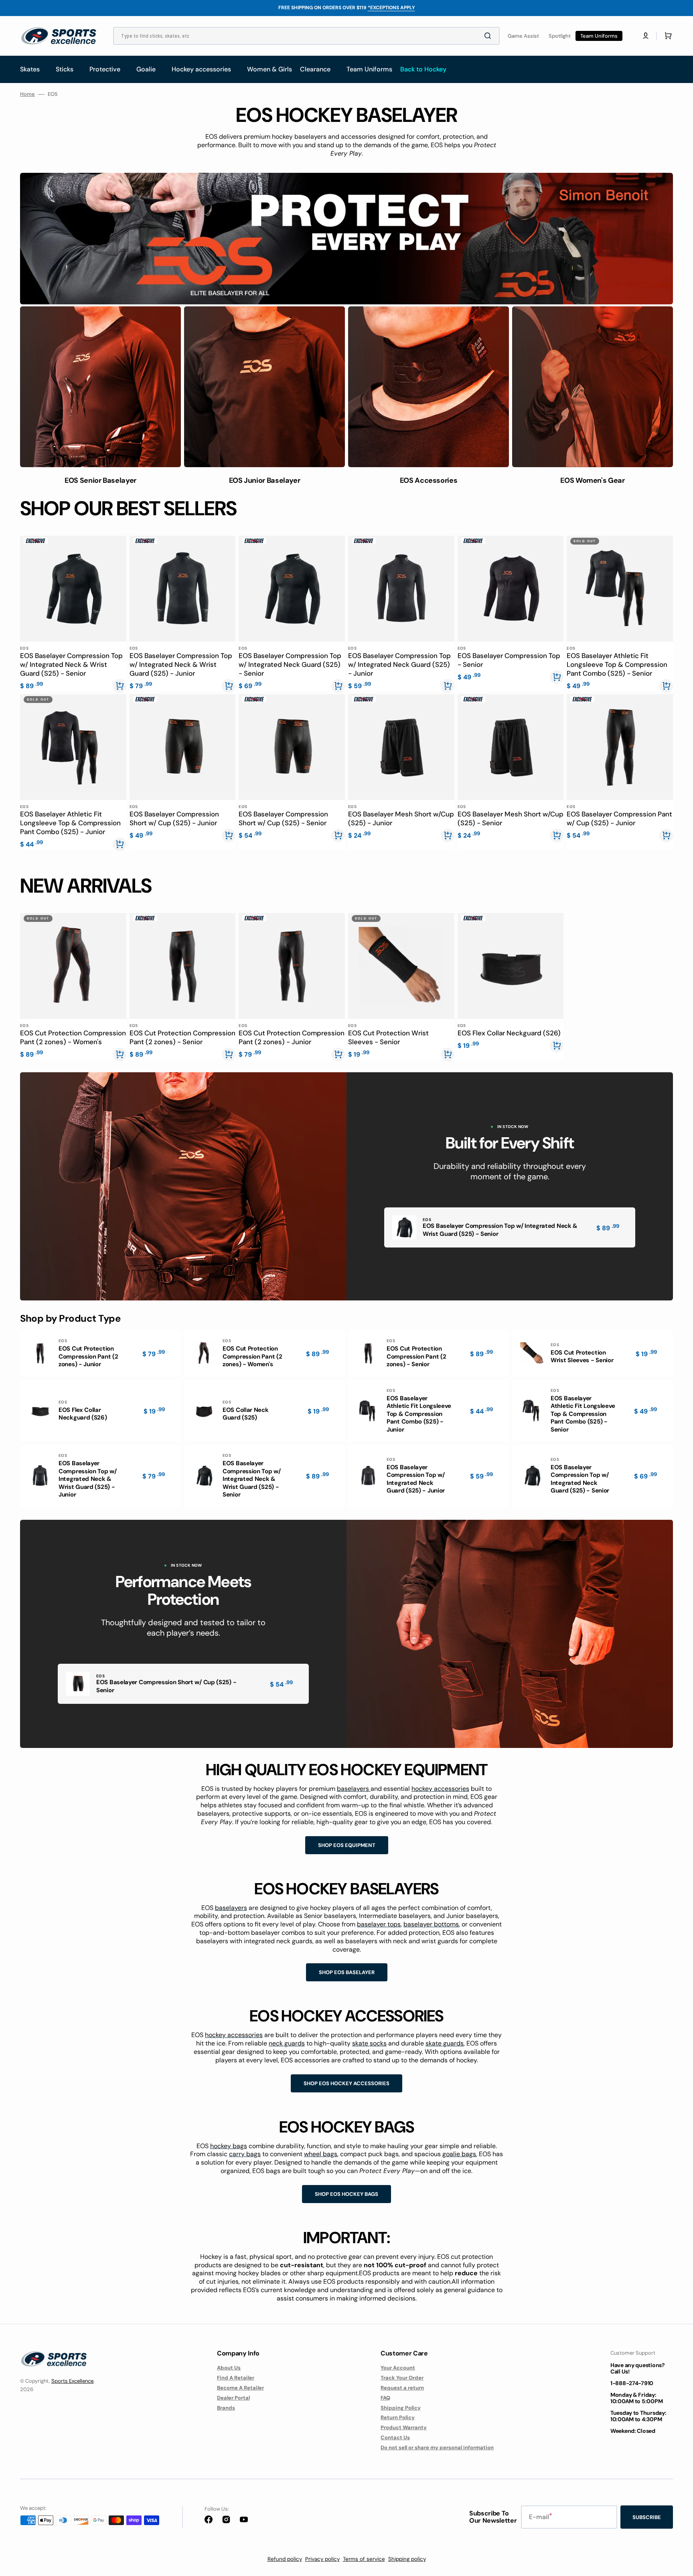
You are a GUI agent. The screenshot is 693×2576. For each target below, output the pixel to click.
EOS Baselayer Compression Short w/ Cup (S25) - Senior (283, 818)
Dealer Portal (233, 2398)
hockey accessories (440, 1789)
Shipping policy (407, 2559)
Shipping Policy (401, 2408)
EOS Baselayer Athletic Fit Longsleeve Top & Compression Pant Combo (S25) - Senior (617, 664)
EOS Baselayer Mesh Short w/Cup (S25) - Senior (511, 818)
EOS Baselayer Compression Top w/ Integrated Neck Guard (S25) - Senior (290, 664)
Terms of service (364, 2559)
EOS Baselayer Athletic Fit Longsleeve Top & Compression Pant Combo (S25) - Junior (70, 823)
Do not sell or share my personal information (437, 2447)
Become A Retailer (240, 2388)
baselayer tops (379, 1924)
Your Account (398, 2368)
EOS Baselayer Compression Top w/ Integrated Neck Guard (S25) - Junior (399, 664)
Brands (226, 2408)
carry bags (245, 2154)
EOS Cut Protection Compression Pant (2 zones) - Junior (292, 1037)
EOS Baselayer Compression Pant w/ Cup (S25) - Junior (619, 818)
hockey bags (229, 2146)
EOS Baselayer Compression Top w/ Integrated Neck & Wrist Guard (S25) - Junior (181, 664)
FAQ (385, 2398)
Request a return (402, 2388)
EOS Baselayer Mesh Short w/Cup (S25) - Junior (401, 818)
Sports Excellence (72, 2381)
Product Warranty (404, 2427)
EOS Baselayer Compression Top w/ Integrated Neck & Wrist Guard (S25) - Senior (71, 664)
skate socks (369, 2043)
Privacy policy (322, 2559)
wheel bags (321, 2154)
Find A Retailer (236, 2378)
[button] (646, 36)
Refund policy (285, 2559)
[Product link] (73, 613)
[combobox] (306, 36)
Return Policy (398, 2417)
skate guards (445, 2043)
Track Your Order (402, 2378)
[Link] (346, 239)
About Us (229, 2368)
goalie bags (459, 2154)
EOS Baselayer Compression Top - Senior (509, 660)
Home (27, 94)
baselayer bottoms (431, 1924)
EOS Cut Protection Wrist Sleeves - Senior (388, 1037)
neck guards (287, 2043)
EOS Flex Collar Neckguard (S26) (509, 1033)
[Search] (489, 36)
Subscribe (647, 2517)
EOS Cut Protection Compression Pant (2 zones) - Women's (73, 1037)
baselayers (354, 1789)
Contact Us (395, 2437)
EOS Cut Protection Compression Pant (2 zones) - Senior (182, 1037)
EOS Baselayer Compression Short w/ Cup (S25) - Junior (174, 818)
